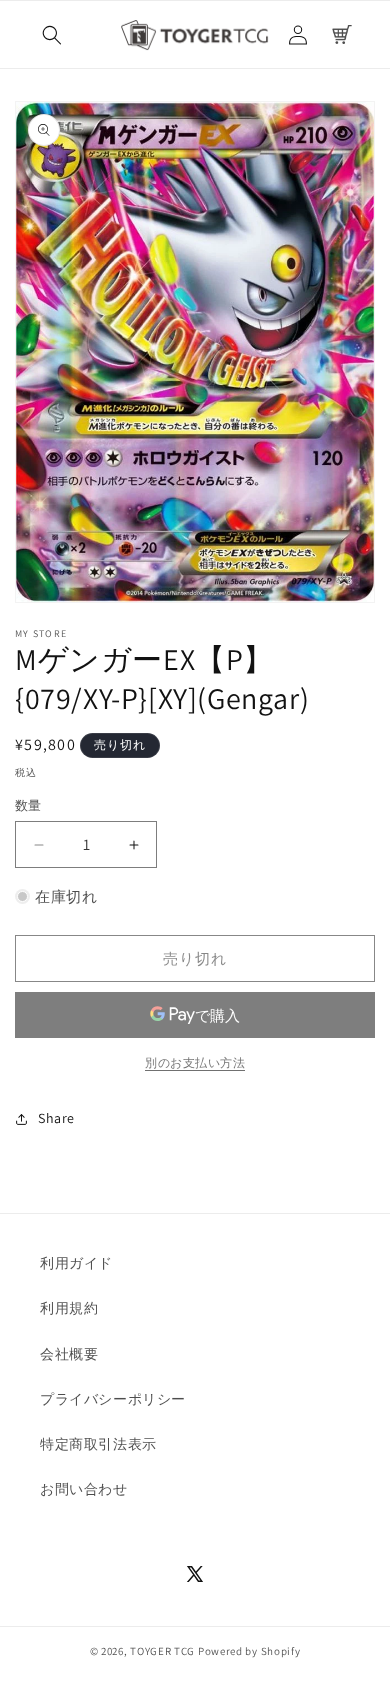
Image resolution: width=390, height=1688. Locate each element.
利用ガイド (76, 1263)
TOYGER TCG (162, 1651)
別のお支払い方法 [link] (195, 1062)
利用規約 (69, 1308)
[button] (52, 35)
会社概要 (69, 1354)
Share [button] (56, 1118)
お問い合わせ (84, 1489)
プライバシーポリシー (113, 1399)
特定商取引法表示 (98, 1444)
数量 (28, 805)
